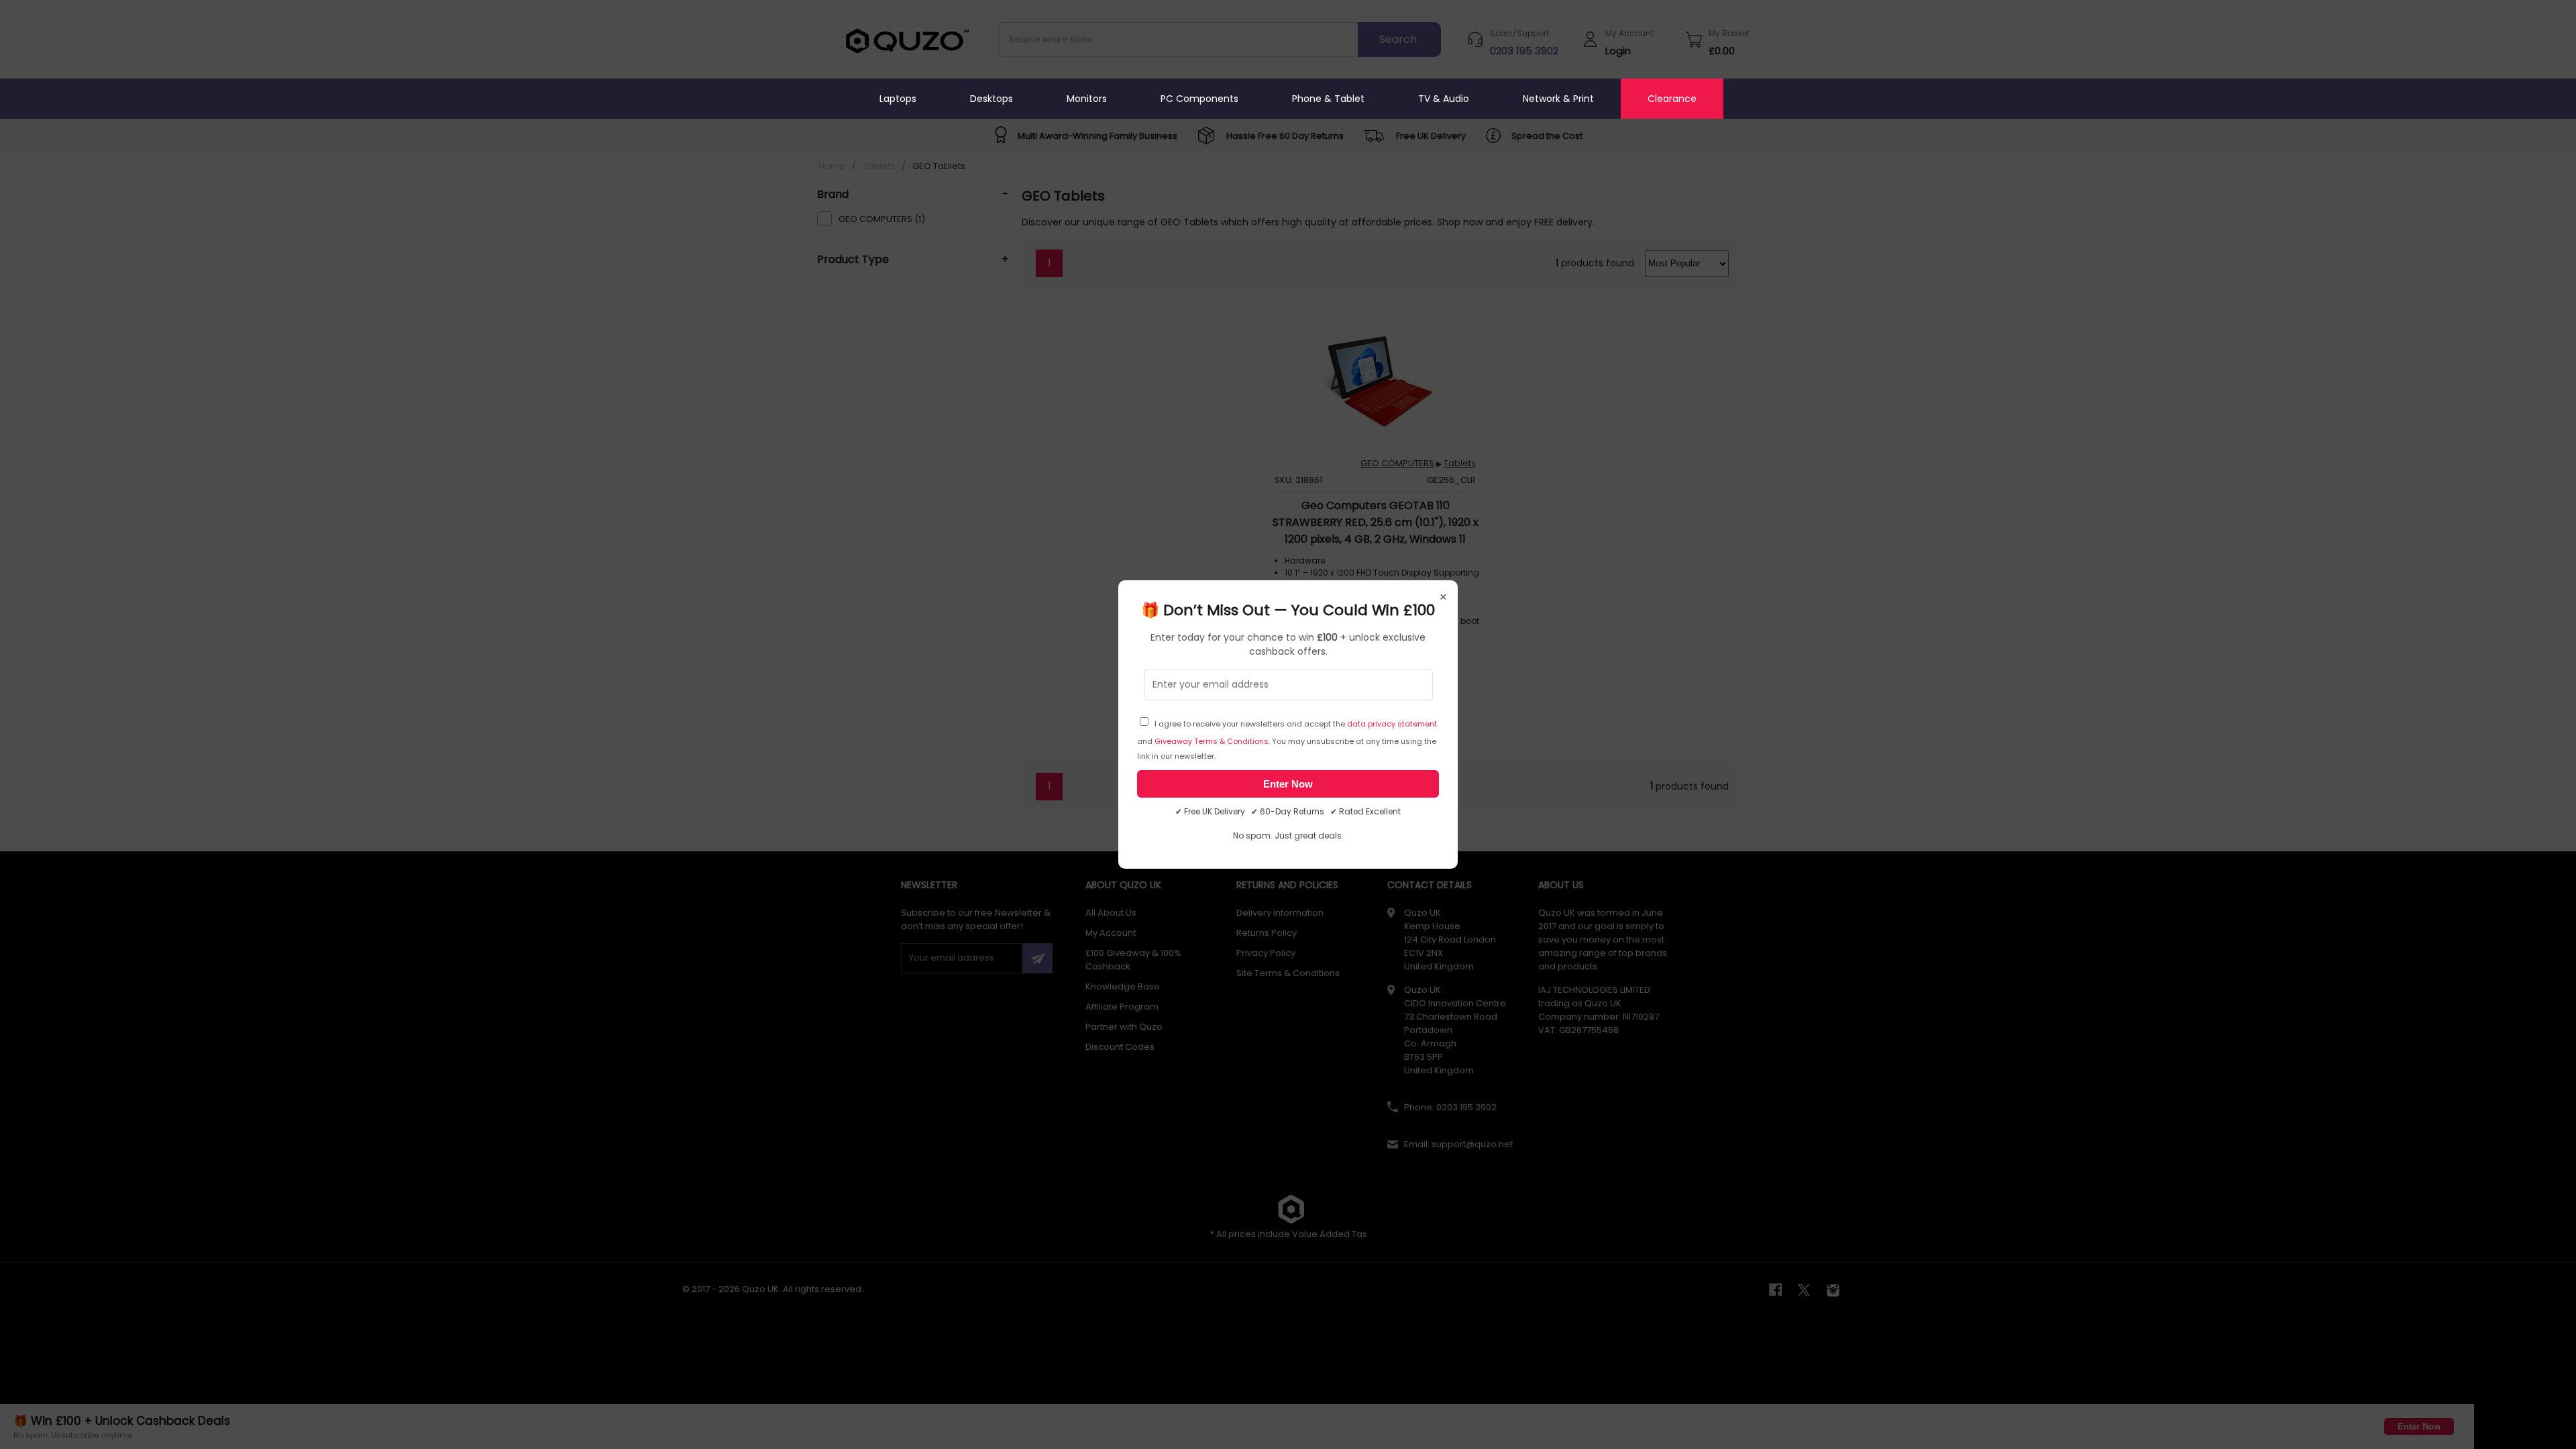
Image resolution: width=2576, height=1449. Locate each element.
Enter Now (1288, 784)
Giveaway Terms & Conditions (1212, 741)
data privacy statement (1392, 724)
